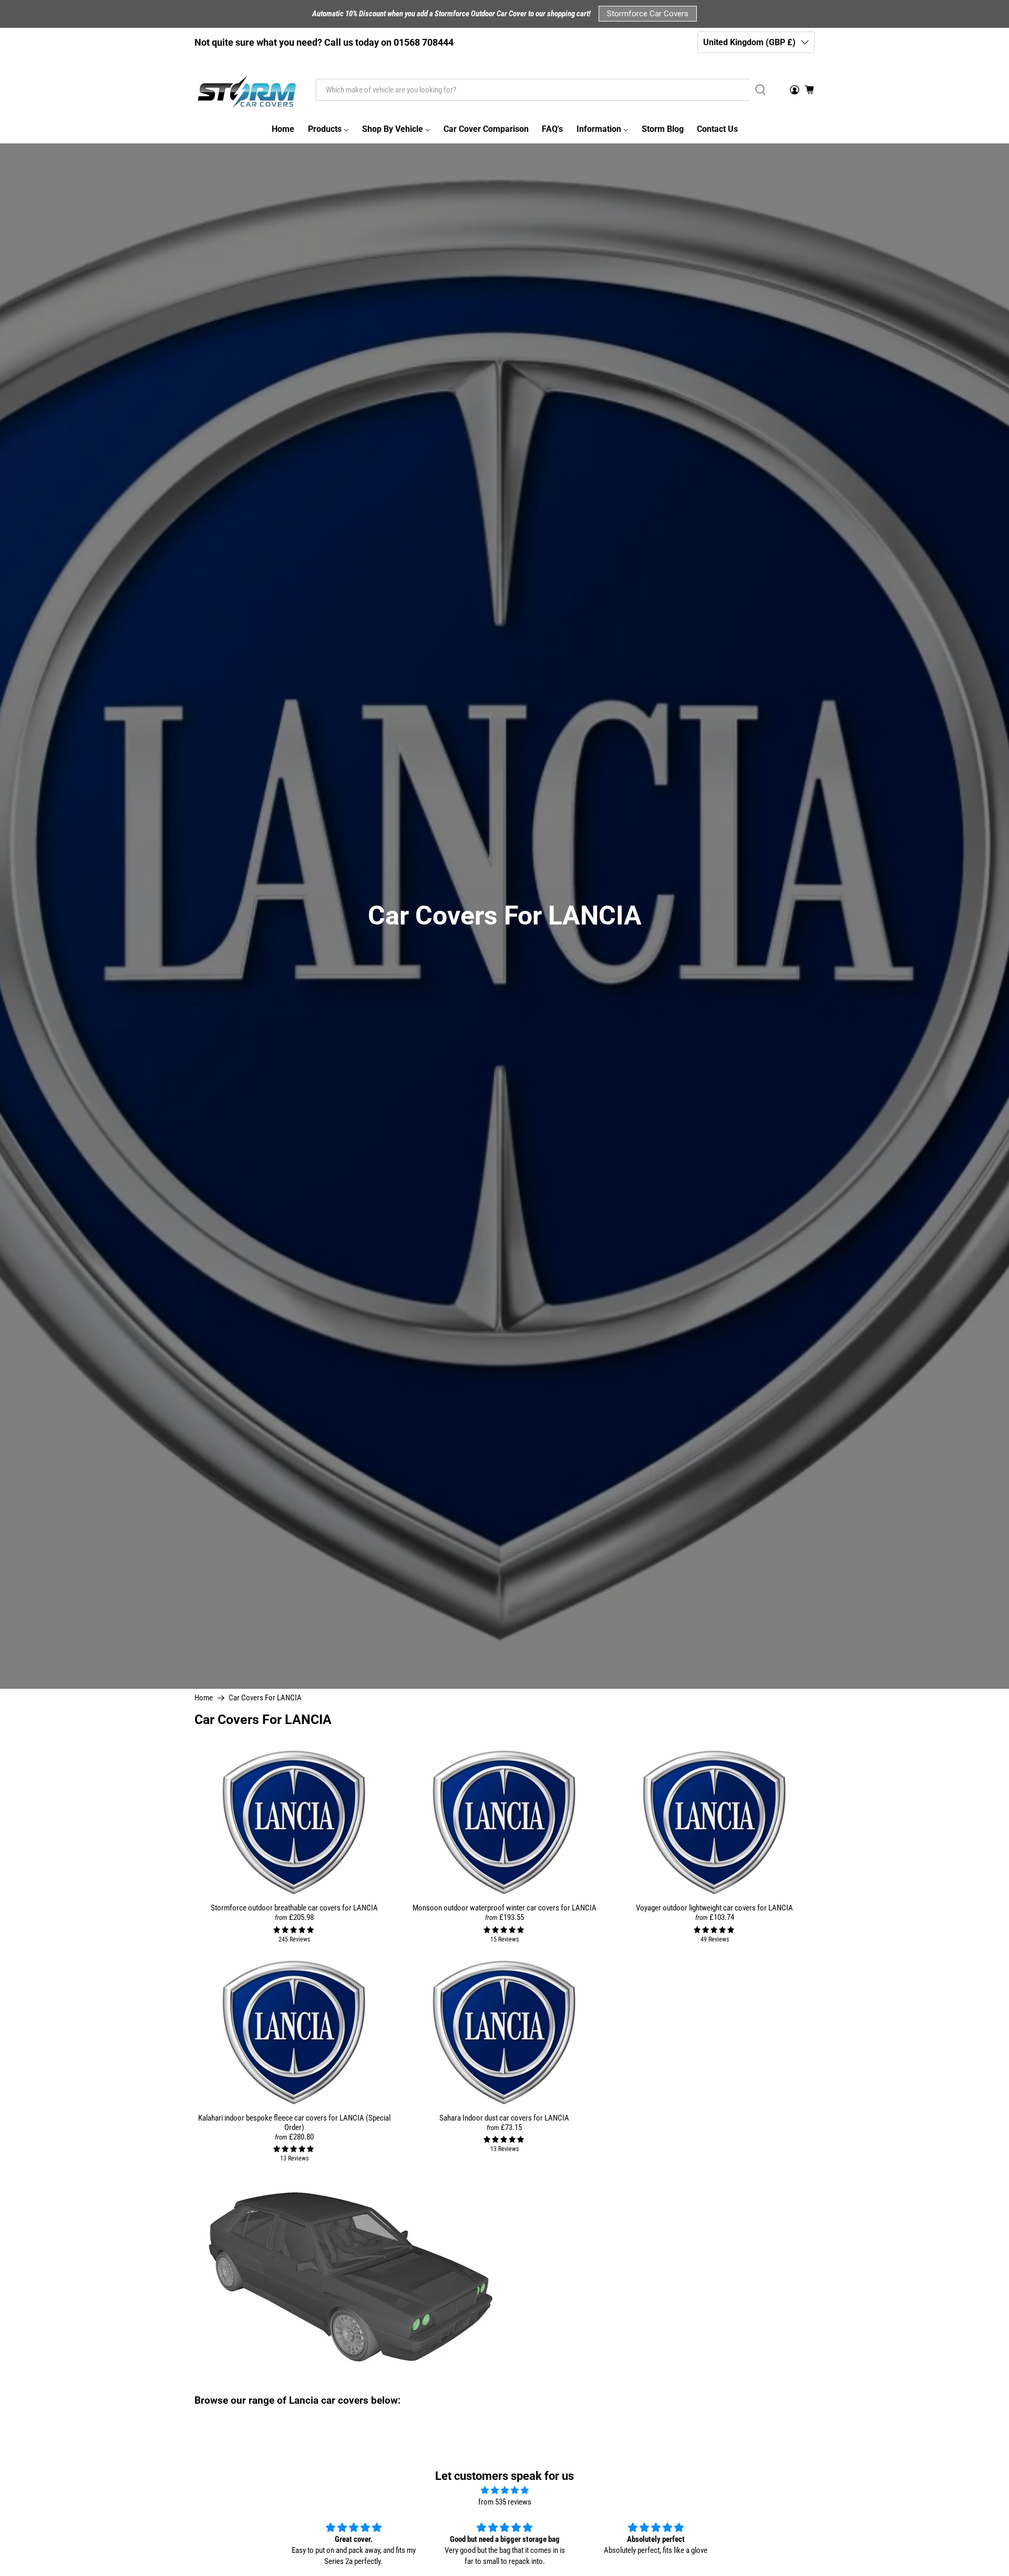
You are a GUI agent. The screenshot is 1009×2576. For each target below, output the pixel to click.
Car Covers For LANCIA (265, 1698)
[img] (504, 2491)
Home (204, 1698)
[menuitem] (283, 129)
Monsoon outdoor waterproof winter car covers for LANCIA (504, 1908)
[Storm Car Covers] (248, 90)
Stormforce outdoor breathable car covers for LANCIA (294, 1908)
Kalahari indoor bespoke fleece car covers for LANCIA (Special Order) (294, 2123)
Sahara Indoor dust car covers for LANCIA (504, 2118)
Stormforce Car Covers (648, 14)
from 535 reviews (505, 2502)
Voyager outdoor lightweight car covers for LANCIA (714, 1908)
